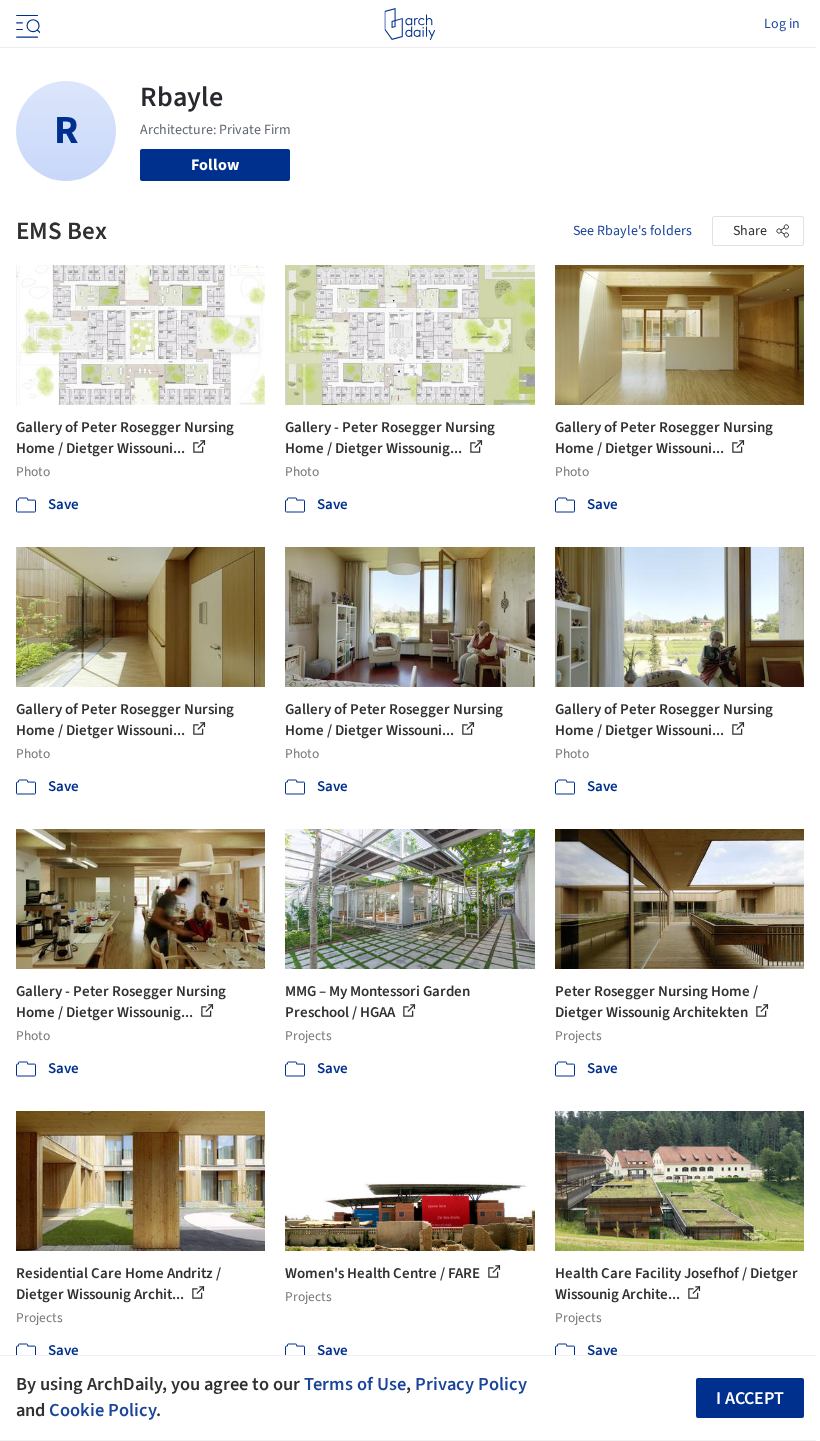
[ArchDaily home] (409, 24)
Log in (782, 24)
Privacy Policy (471, 1384)
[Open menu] (26, 24)
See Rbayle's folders (632, 231)
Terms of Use (355, 1384)
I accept (750, 1398)
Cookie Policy (102, 1410)
